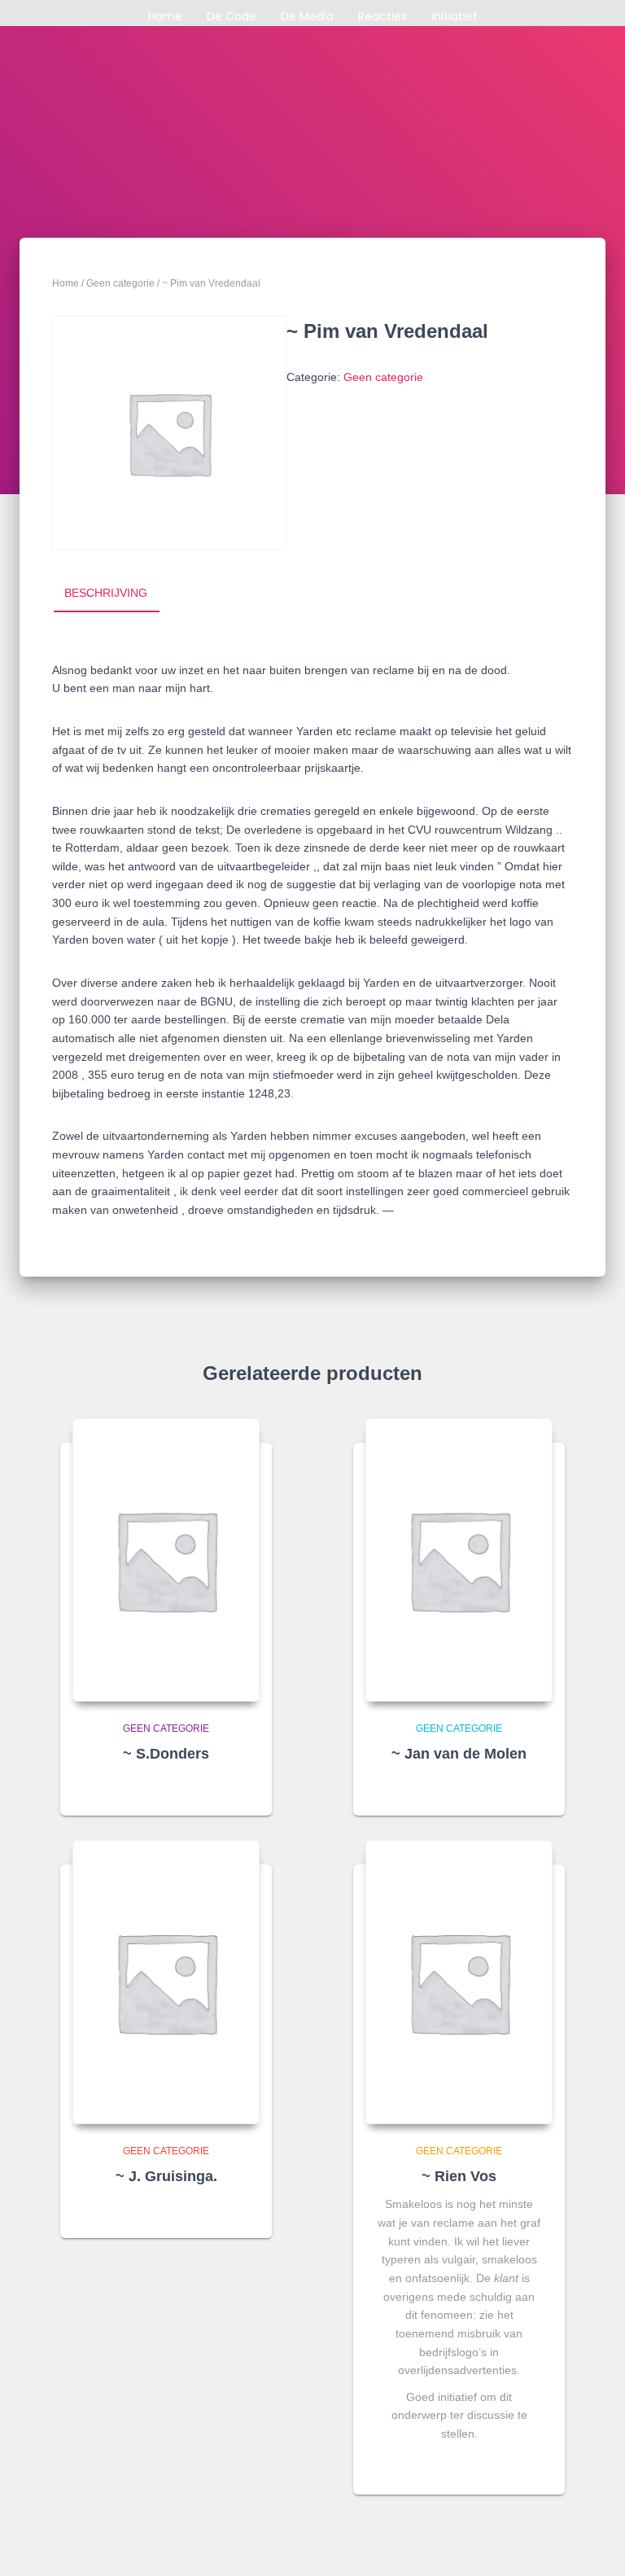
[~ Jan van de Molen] (459, 1560)
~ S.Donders (166, 1754)
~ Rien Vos (459, 2176)
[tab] (118, 594)
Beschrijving (106, 593)
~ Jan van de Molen (459, 1754)
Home (165, 16)
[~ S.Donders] (166, 1560)
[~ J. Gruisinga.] (166, 1982)
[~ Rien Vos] (459, 1982)
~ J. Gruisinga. (166, 2176)
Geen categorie (120, 283)
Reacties (382, 16)
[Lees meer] (242, 1788)
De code (232, 16)
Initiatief (455, 16)
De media (307, 16)
